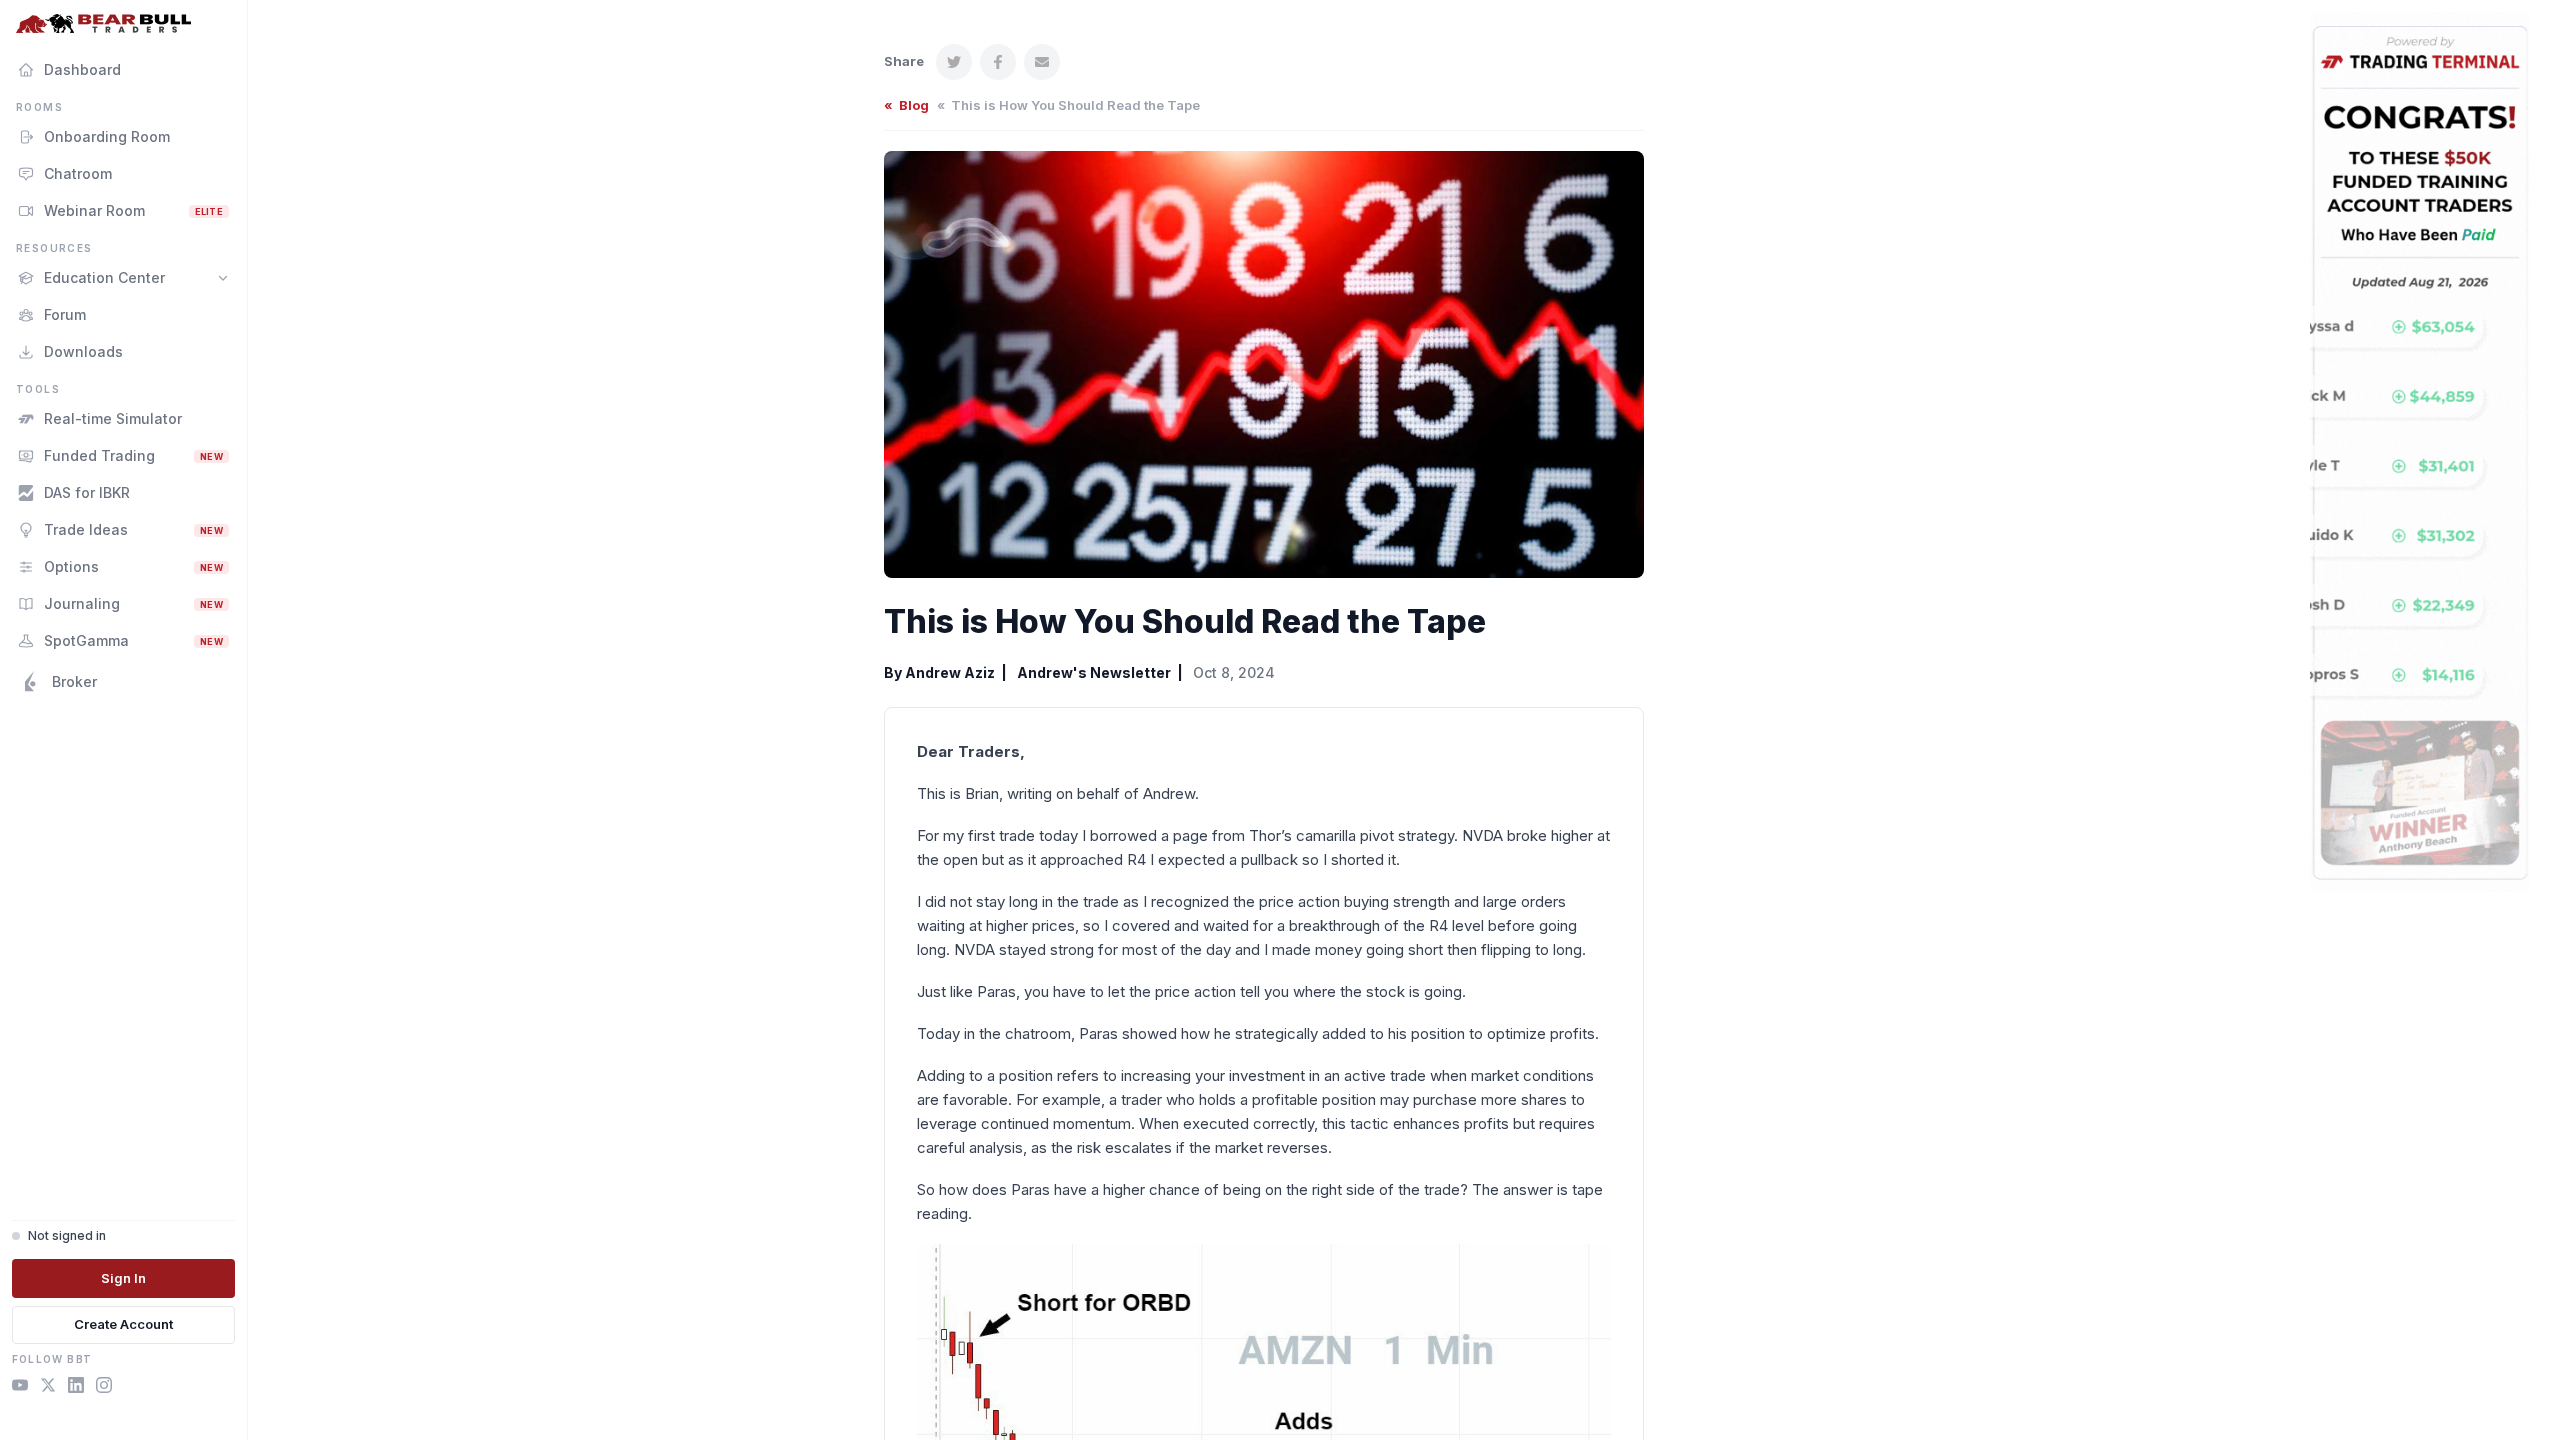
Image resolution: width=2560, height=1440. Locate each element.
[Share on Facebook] (998, 62)
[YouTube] (20, 1388)
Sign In (123, 1278)
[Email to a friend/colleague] (1042, 62)
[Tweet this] (954, 62)
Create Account (123, 1324)
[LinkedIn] (76, 1388)
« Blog (906, 105)
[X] (48, 1388)
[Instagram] (104, 1388)
